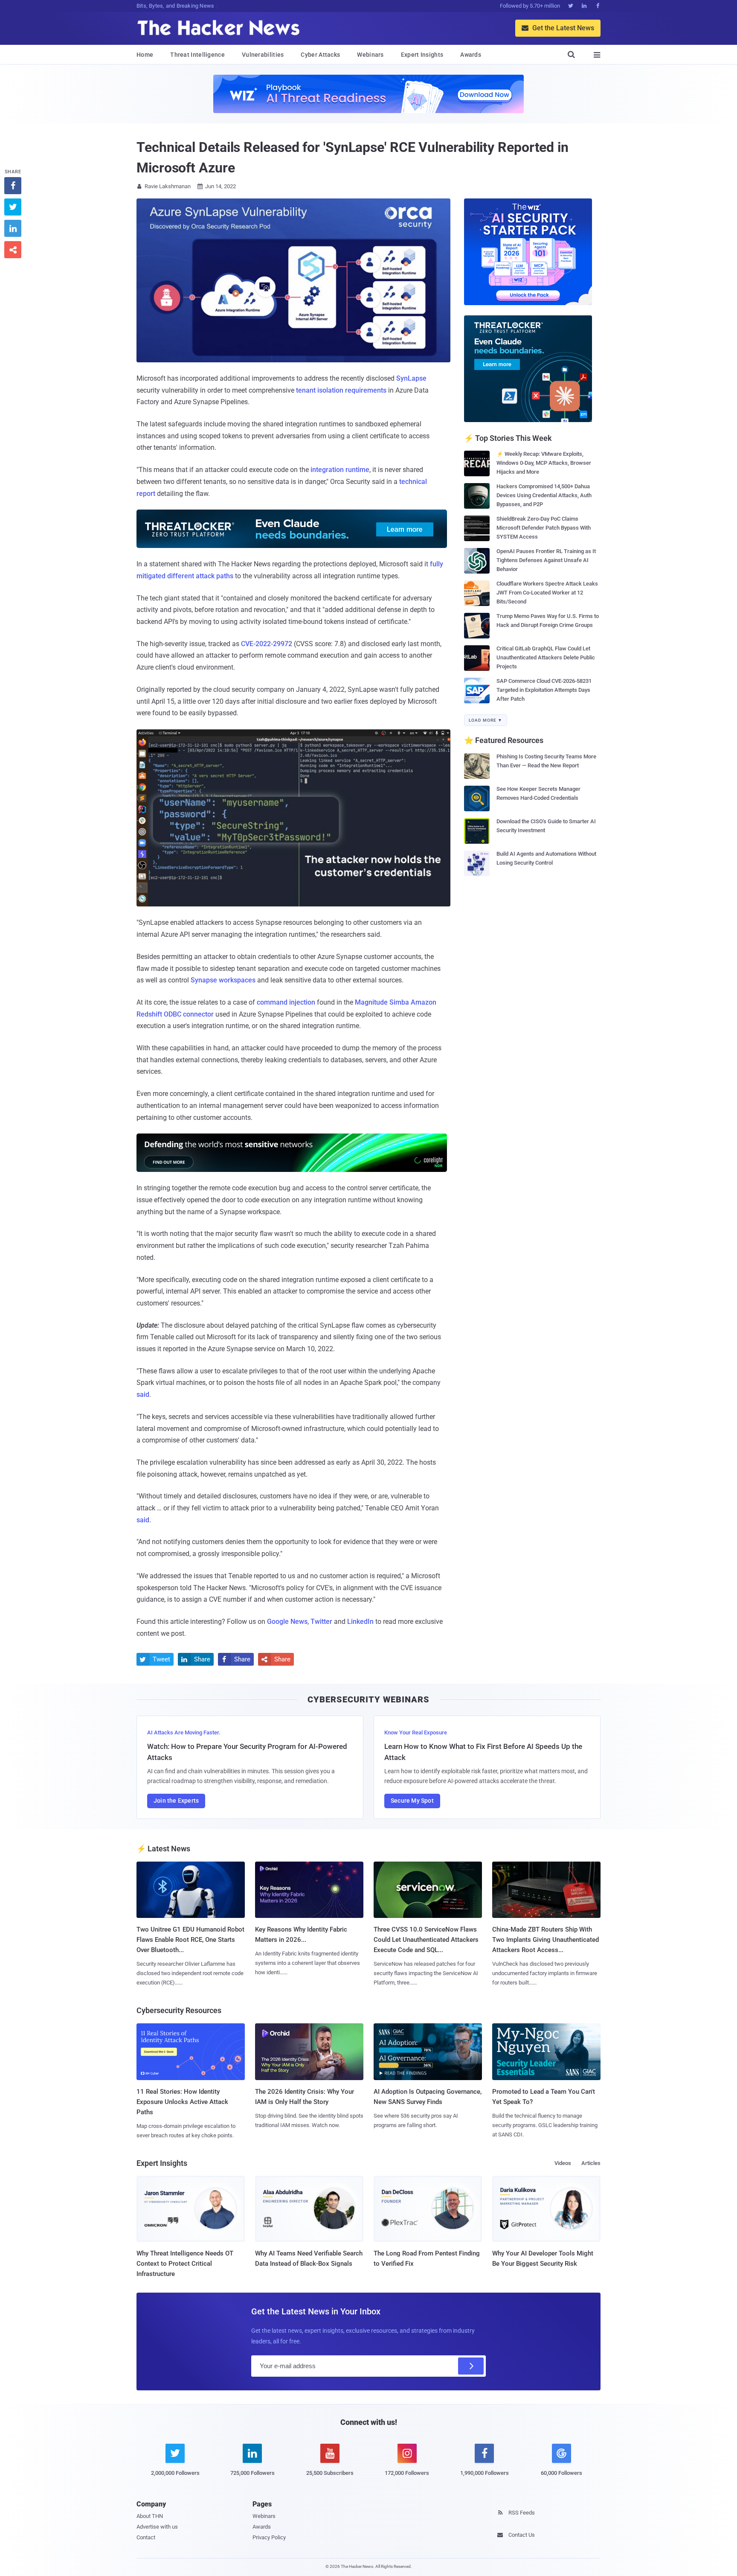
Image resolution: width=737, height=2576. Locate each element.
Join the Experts (176, 1801)
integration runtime (340, 470)
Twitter (321, 1622)
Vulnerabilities (263, 55)
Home (145, 55)
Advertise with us (157, 2527)
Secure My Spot (412, 1801)
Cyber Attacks (320, 55)
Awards (471, 55)
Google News (287, 1622)
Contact (146, 2537)
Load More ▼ (486, 720)
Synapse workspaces (223, 980)
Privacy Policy (269, 2537)
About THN (150, 2516)
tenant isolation (320, 390)
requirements (366, 390)
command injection (286, 1002)
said (143, 1394)
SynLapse (411, 378)
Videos (563, 2163)
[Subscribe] (471, 2366)
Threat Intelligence (197, 55)
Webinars (370, 55)
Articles (591, 2163)
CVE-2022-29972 (267, 644)
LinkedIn (360, 1622)
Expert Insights (422, 55)
